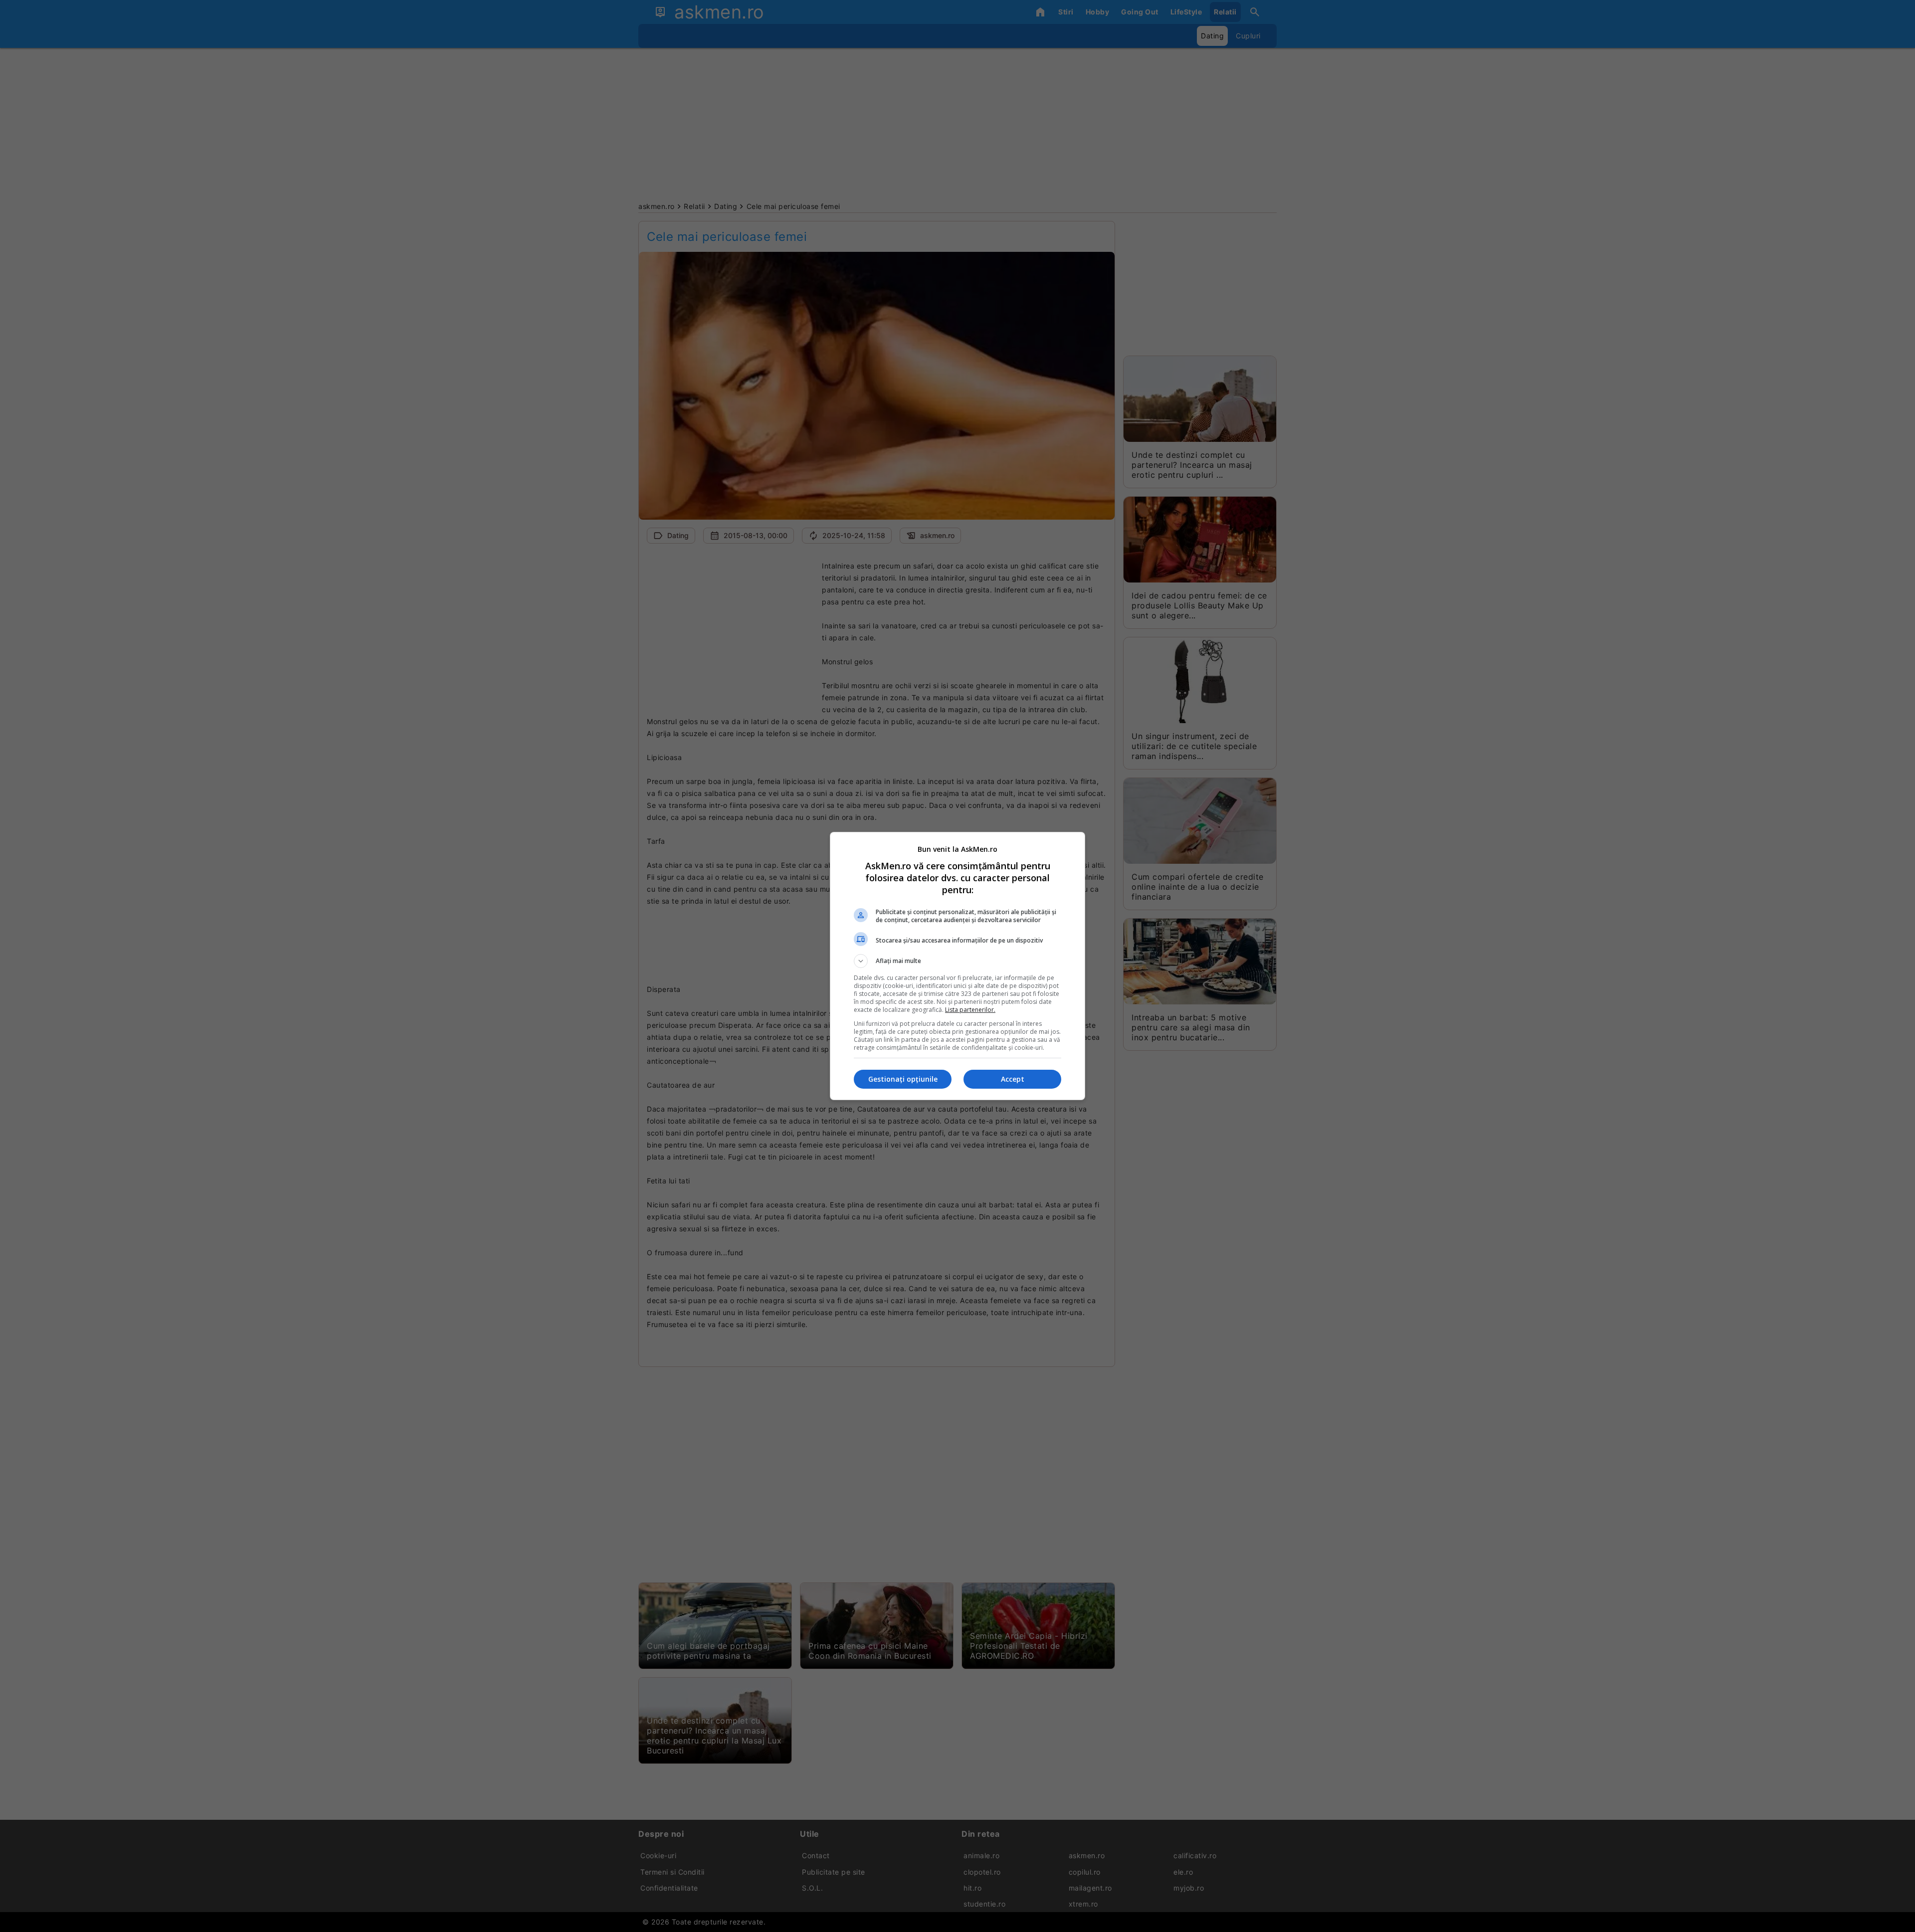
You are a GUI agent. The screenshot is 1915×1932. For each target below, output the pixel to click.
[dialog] (957, 966)
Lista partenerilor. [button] (970, 1010)
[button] (957, 961)
